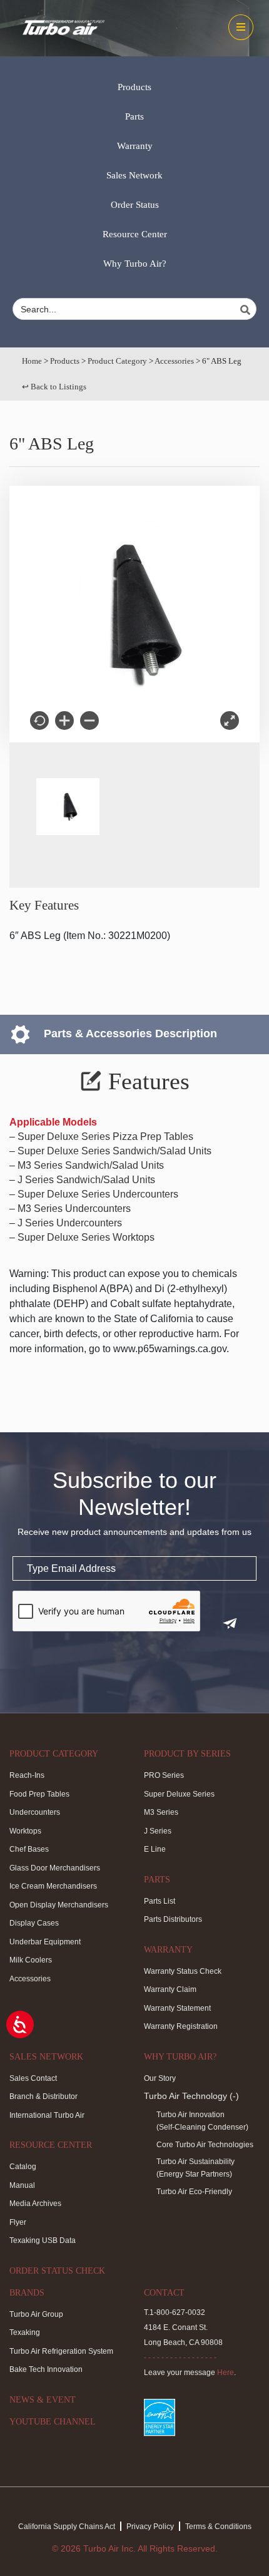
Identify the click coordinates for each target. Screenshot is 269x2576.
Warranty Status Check (183, 1971)
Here (226, 2373)
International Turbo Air (47, 2115)
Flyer (18, 2222)
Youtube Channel (53, 2422)
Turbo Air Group (36, 2314)
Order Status (135, 205)
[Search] (247, 310)
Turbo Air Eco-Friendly (194, 2192)
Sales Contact (33, 2078)
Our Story (160, 2078)
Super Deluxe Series (179, 1794)
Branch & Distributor (43, 2096)
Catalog (23, 2167)
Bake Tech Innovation (46, 2369)
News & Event (43, 2400)
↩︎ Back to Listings (54, 387)
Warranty (135, 146)
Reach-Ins (27, 1775)
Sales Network (134, 175)
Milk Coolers (31, 1960)
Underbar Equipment (45, 1942)
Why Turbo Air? (135, 264)
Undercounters (35, 1812)
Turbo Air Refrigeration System (61, 2351)
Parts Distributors (173, 1919)
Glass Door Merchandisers (55, 1868)
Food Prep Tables (39, 1794)
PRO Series (164, 1775)
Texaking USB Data (43, 2240)
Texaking (25, 2332)
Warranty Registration (181, 2026)
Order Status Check (57, 2271)
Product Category (117, 361)
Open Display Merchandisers (59, 1905)
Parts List (160, 1901)
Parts (134, 116)
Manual (22, 2185)
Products (134, 87)
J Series (158, 1831)
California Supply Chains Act (67, 2527)
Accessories (174, 361)
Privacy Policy (150, 2527)
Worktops (25, 1831)
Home (32, 361)
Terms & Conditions (218, 2527)
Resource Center (135, 234)
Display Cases (34, 1923)
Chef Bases (29, 1849)
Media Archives (35, 2204)
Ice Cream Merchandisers (53, 1886)
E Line (155, 1849)
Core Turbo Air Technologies (205, 2145)
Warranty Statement (177, 2008)
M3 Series (161, 1812)
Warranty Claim (170, 1989)
